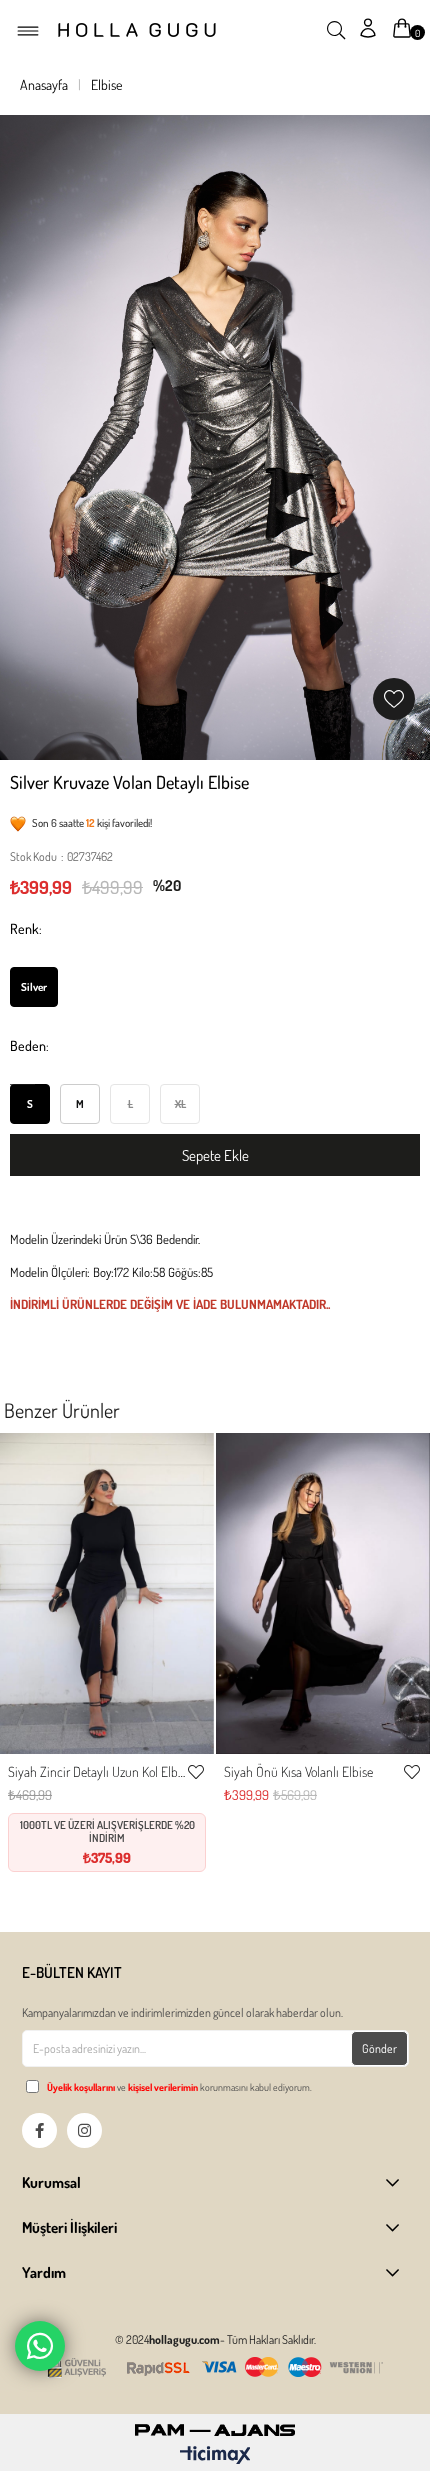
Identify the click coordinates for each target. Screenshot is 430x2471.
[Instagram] (84, 2130)
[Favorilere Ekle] (394, 699)
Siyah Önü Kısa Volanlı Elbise (298, 1771)
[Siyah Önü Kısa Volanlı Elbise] (323, 1593)
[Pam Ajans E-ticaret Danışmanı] (215, 2424)
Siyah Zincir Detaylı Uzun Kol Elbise (97, 1771)
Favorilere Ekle (196, 1772)
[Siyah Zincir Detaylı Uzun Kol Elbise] (107, 1593)
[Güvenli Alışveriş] (215, 2367)
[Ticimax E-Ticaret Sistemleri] (215, 2456)
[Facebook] (39, 2130)
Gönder (379, 2048)
